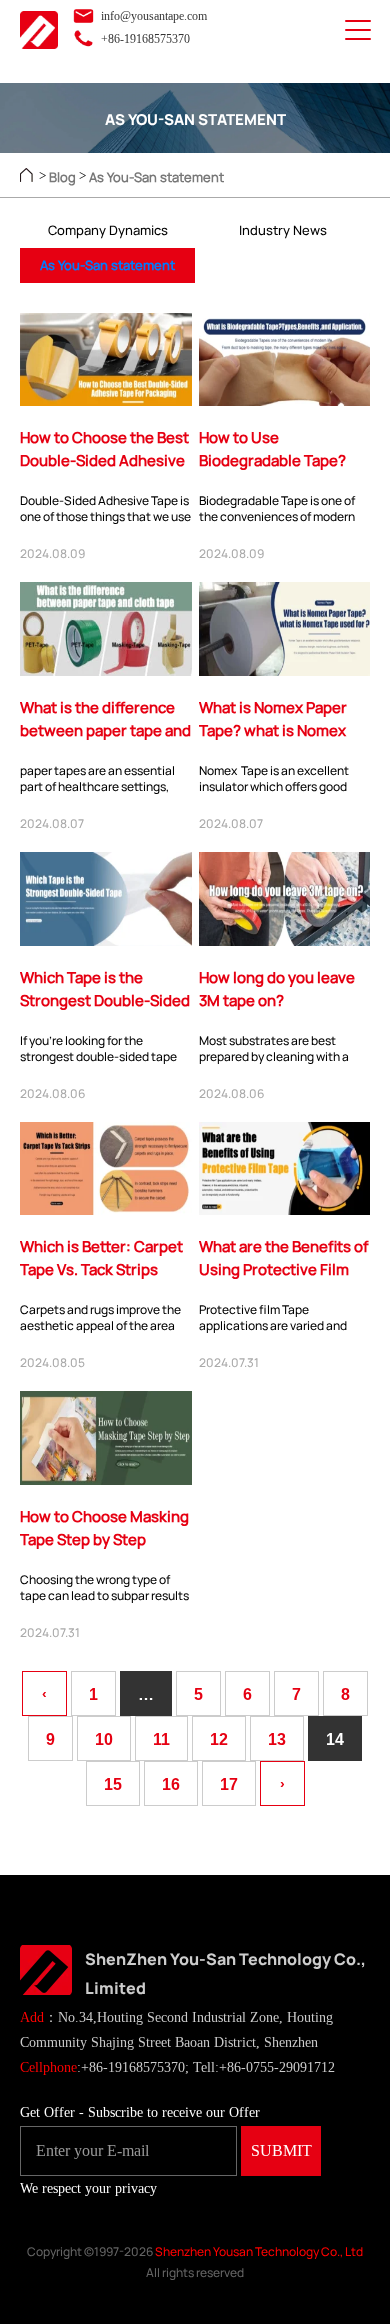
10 (104, 1739)
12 (219, 1739)
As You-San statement (156, 177)
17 (229, 1784)
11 (161, 1739)
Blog (62, 177)
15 (113, 1784)
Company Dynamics (108, 230)
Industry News (283, 230)
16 (171, 1784)
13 (277, 1739)
